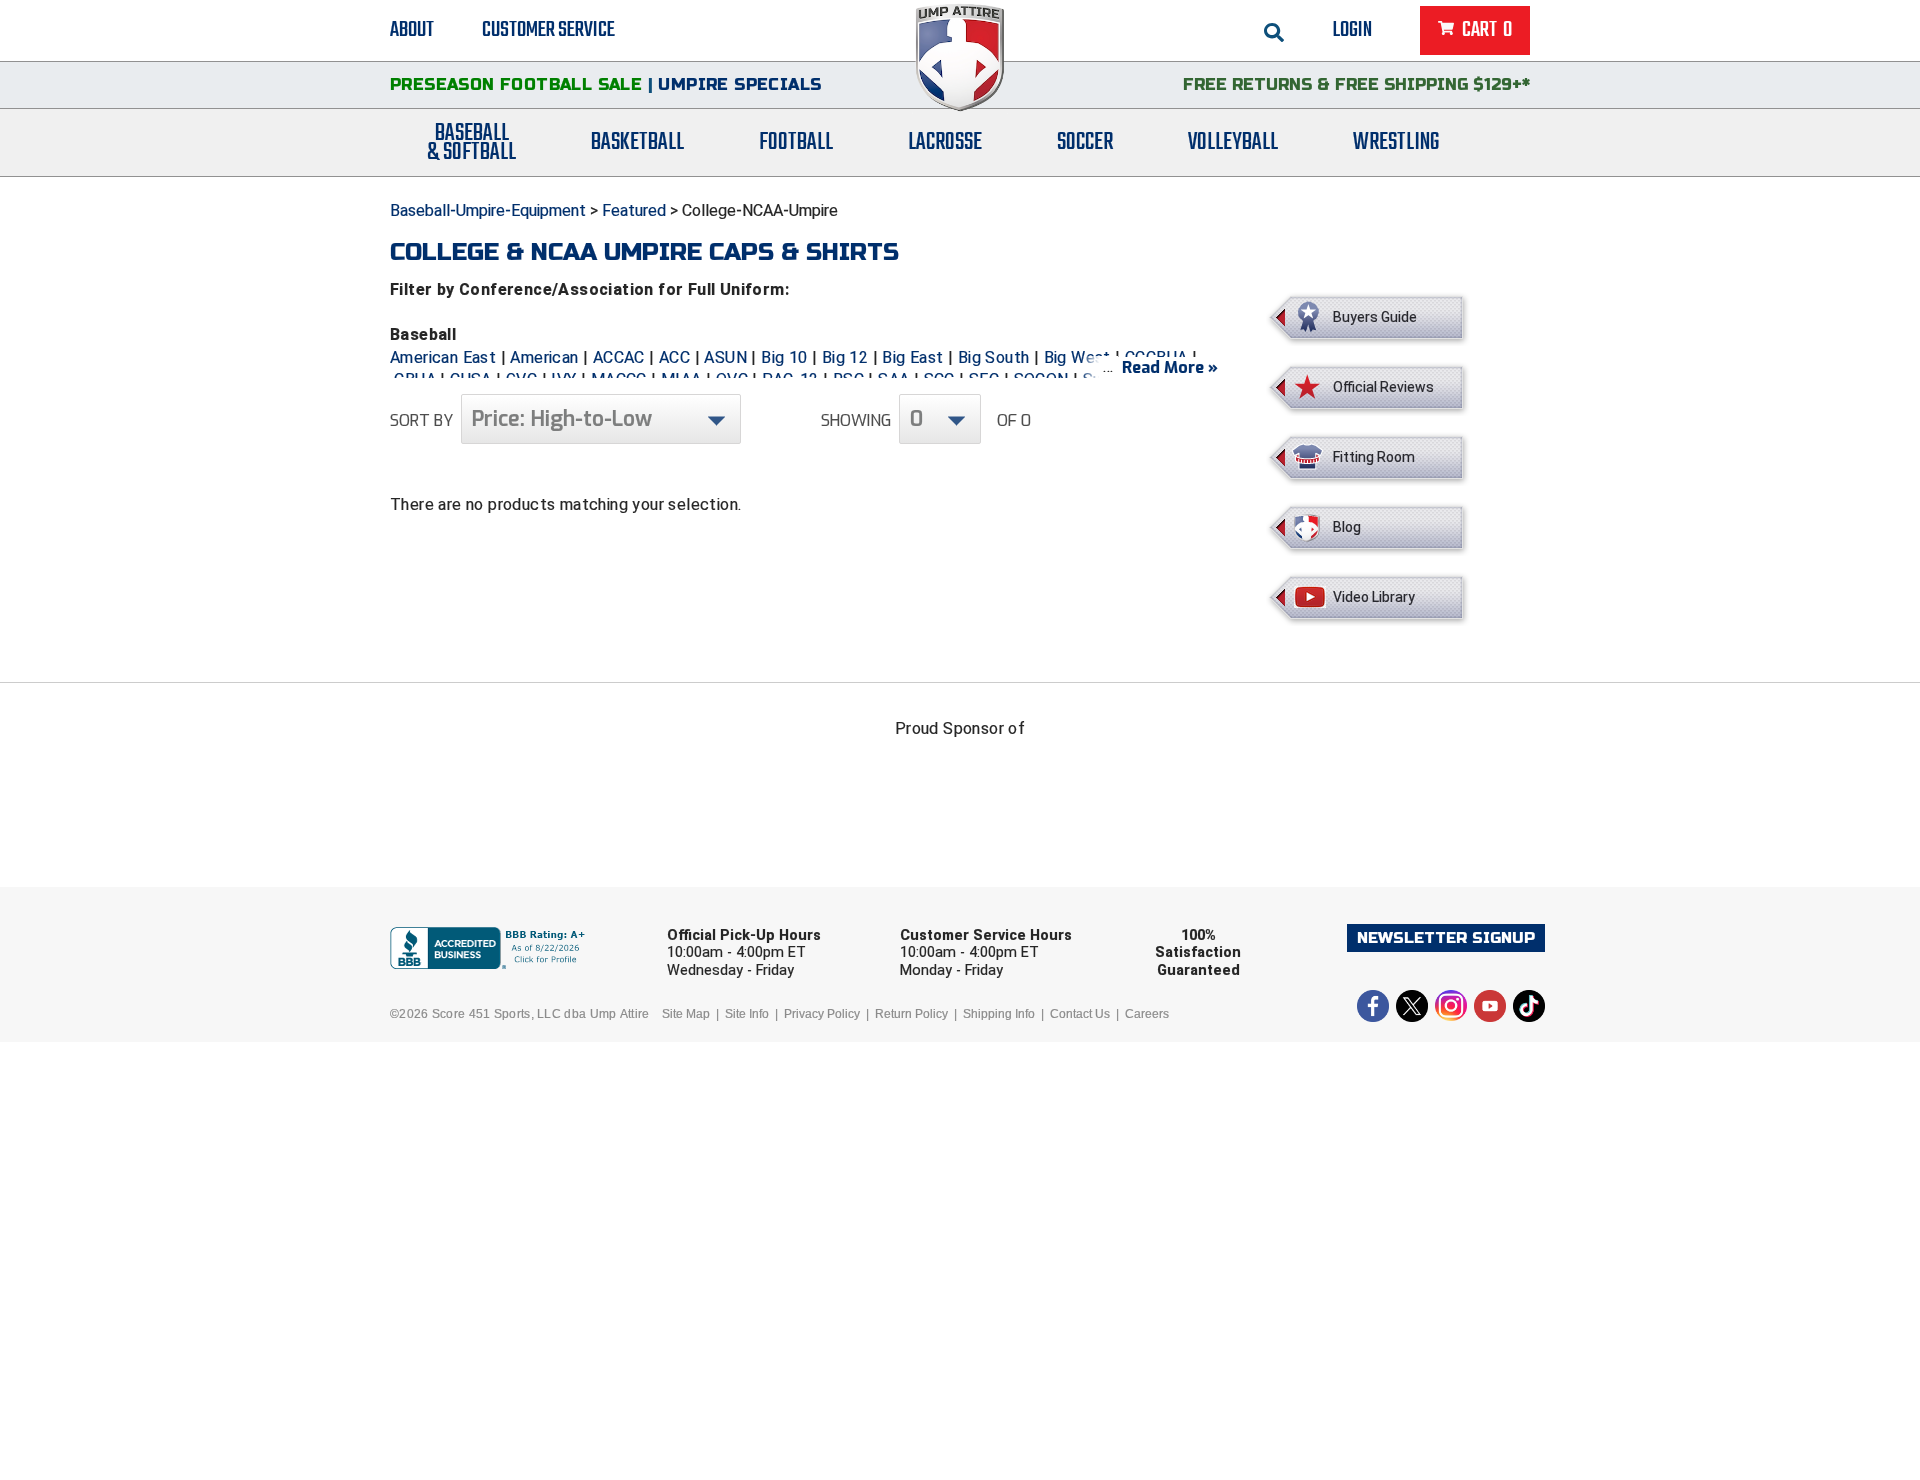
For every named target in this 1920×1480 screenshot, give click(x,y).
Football (796, 142)
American (544, 357)
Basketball (637, 142)
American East (443, 357)
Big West (1077, 357)
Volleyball (1233, 142)
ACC (674, 357)
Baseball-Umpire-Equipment (488, 210)
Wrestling (1396, 142)
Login (1352, 30)
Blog (1347, 527)
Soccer (1085, 142)
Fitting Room (1374, 457)
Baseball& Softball (471, 143)
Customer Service (548, 30)
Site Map (686, 1014)
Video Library (1374, 597)
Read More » (1170, 367)
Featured (634, 210)
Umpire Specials (739, 84)
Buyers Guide (1375, 317)
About (412, 30)
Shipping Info (999, 1014)
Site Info (747, 1014)
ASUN (725, 357)
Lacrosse (945, 142)
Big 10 (784, 357)
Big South (994, 357)
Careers (1147, 1014)
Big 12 (845, 357)
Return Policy (911, 1014)
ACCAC (619, 357)
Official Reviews (1383, 387)
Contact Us (1080, 1014)
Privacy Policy (822, 1014)
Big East (912, 357)
